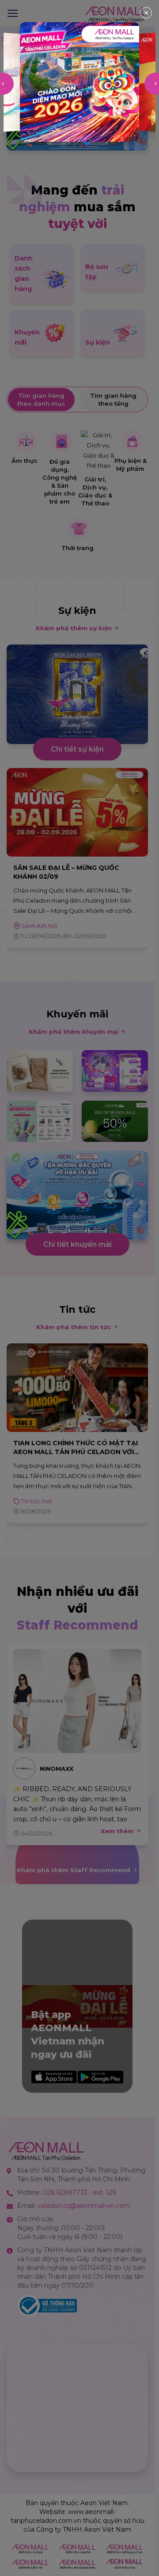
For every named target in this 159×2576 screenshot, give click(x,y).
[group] (79, 82)
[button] (72, 144)
